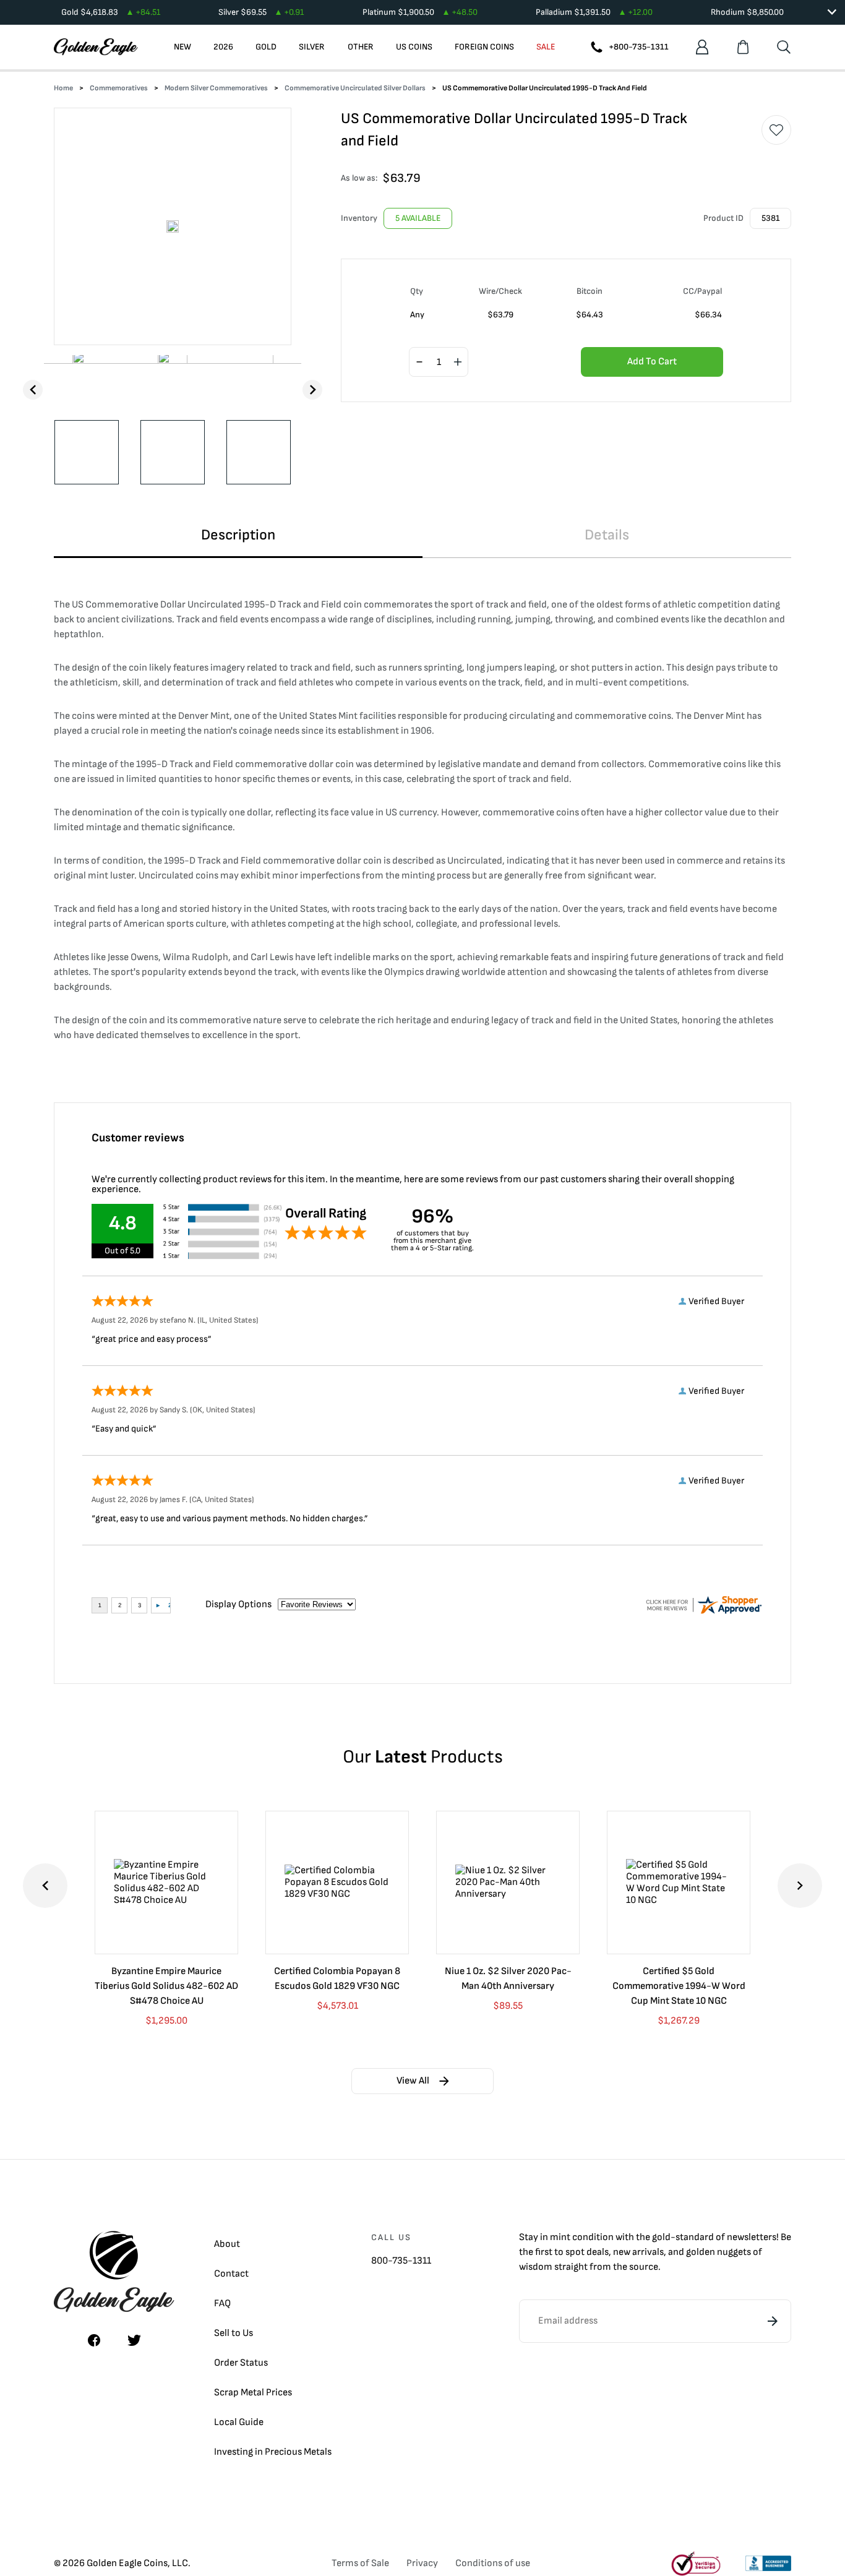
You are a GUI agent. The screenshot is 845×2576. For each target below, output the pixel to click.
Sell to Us (234, 2333)
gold (661, 2237)
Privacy (422, 2563)
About (227, 2244)
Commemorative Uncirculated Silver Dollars (355, 88)
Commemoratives (119, 88)
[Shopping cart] (743, 47)
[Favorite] (776, 130)
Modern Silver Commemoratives (216, 88)
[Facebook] (94, 2340)
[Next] (312, 390)
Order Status (241, 2363)
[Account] (702, 47)
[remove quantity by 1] (419, 363)
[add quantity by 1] (458, 363)
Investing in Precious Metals (273, 2452)
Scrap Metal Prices (253, 2393)
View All (413, 2081)
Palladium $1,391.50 (594, 12)
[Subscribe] (773, 2321)
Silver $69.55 (261, 12)
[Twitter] (134, 2340)
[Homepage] (96, 47)
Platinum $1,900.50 (420, 12)
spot (575, 2252)
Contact (231, 2274)
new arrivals (638, 2252)
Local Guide (239, 2422)
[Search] (784, 47)
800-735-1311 (401, 2261)
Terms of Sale (360, 2563)
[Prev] (33, 390)
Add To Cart (652, 362)
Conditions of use (493, 2563)
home (63, 88)
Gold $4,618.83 (111, 12)
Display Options (238, 1604)
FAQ (222, 2303)
